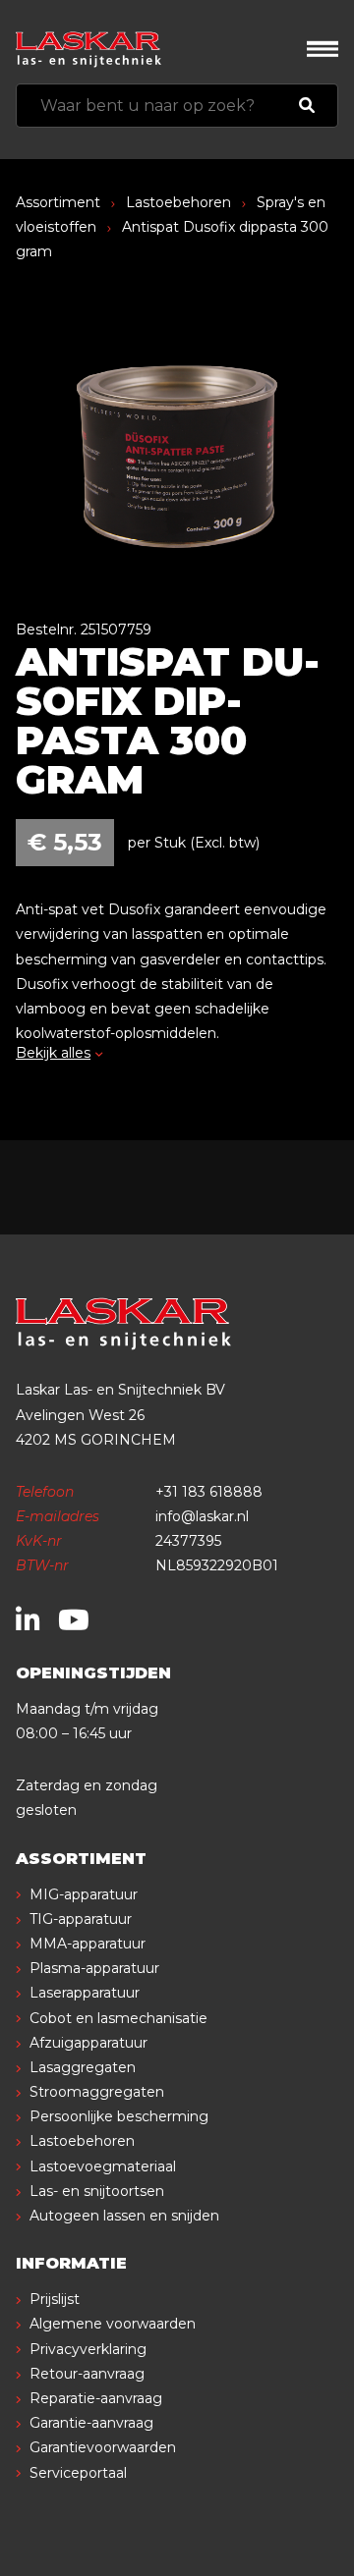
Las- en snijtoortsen (97, 2191)
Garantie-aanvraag (91, 2423)
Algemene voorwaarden (113, 2324)
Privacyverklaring (88, 2349)
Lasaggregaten (83, 2067)
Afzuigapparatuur (88, 2043)
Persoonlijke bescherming (119, 2116)
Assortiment (58, 202)
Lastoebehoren (178, 202)
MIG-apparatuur (84, 1894)
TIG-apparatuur (81, 1919)
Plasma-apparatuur (94, 1968)
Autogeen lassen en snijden (124, 2216)
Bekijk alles (53, 1053)
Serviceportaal (78, 2473)
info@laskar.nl (202, 1516)
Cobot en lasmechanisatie (118, 2018)
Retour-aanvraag (87, 2374)
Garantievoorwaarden (103, 2447)
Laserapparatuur (85, 1993)
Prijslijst (55, 2299)
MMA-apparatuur (88, 1944)
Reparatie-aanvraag (96, 2398)
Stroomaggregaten (97, 2092)
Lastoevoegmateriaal (103, 2166)
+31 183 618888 (209, 1492)
